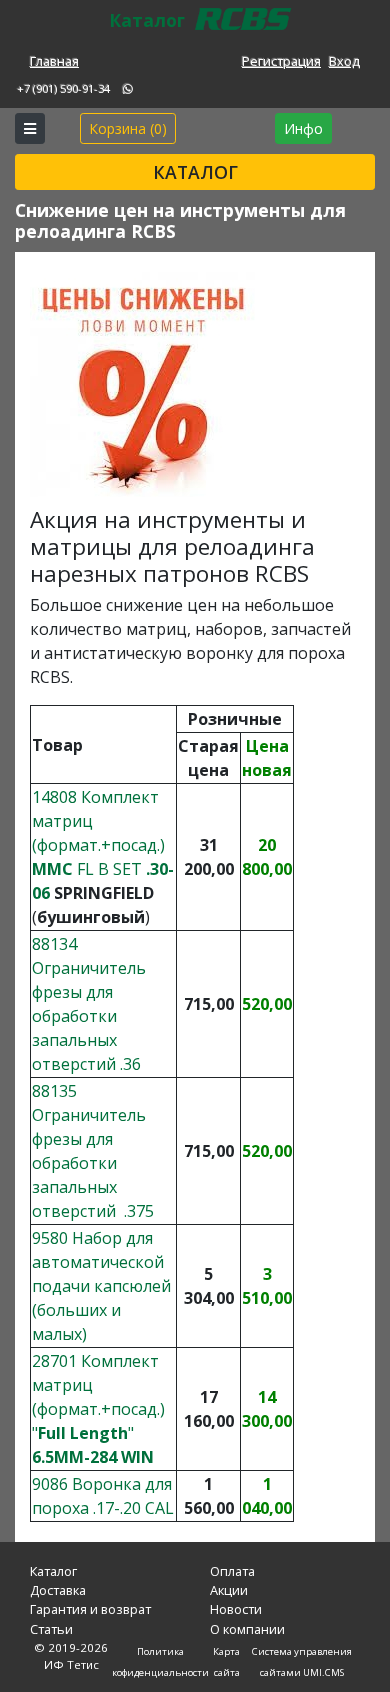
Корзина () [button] (128, 128)
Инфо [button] (303, 128)
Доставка (58, 1590)
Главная (54, 61)
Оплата (232, 1571)
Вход (344, 61)
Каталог (53, 1571)
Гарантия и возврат (90, 1609)
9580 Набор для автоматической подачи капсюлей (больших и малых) (101, 1286)
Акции (229, 1590)
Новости (236, 1609)
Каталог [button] (195, 172)
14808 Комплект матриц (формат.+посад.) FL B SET (103, 845)
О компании (247, 1629)
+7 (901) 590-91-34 (63, 88)
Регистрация (281, 61)
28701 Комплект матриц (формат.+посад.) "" (98, 1409)
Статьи (51, 1629)
